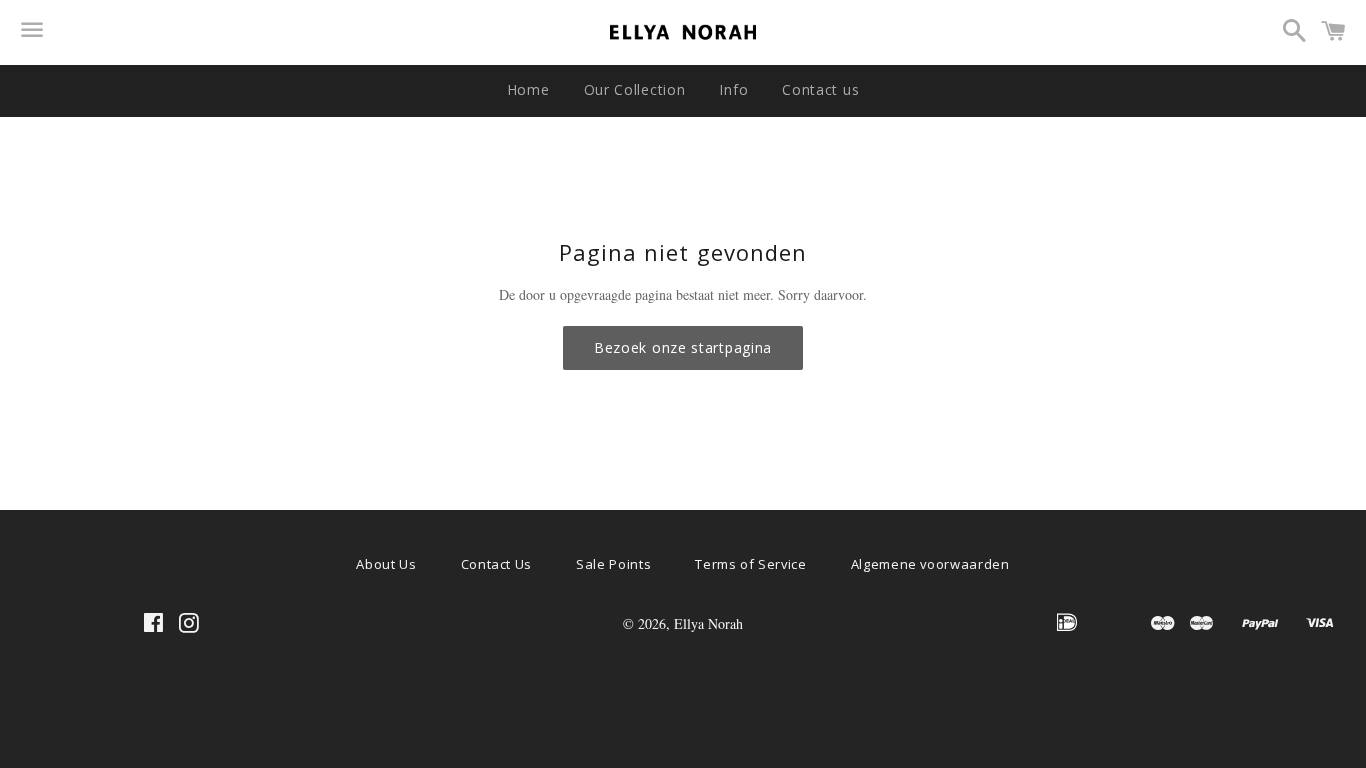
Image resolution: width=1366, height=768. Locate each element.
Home (528, 89)
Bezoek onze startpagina (683, 347)
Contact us (820, 89)
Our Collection (635, 89)
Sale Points (613, 564)
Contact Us (497, 564)
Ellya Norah (708, 623)
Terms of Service (750, 564)
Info (733, 89)
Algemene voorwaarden (930, 564)
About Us (386, 564)
